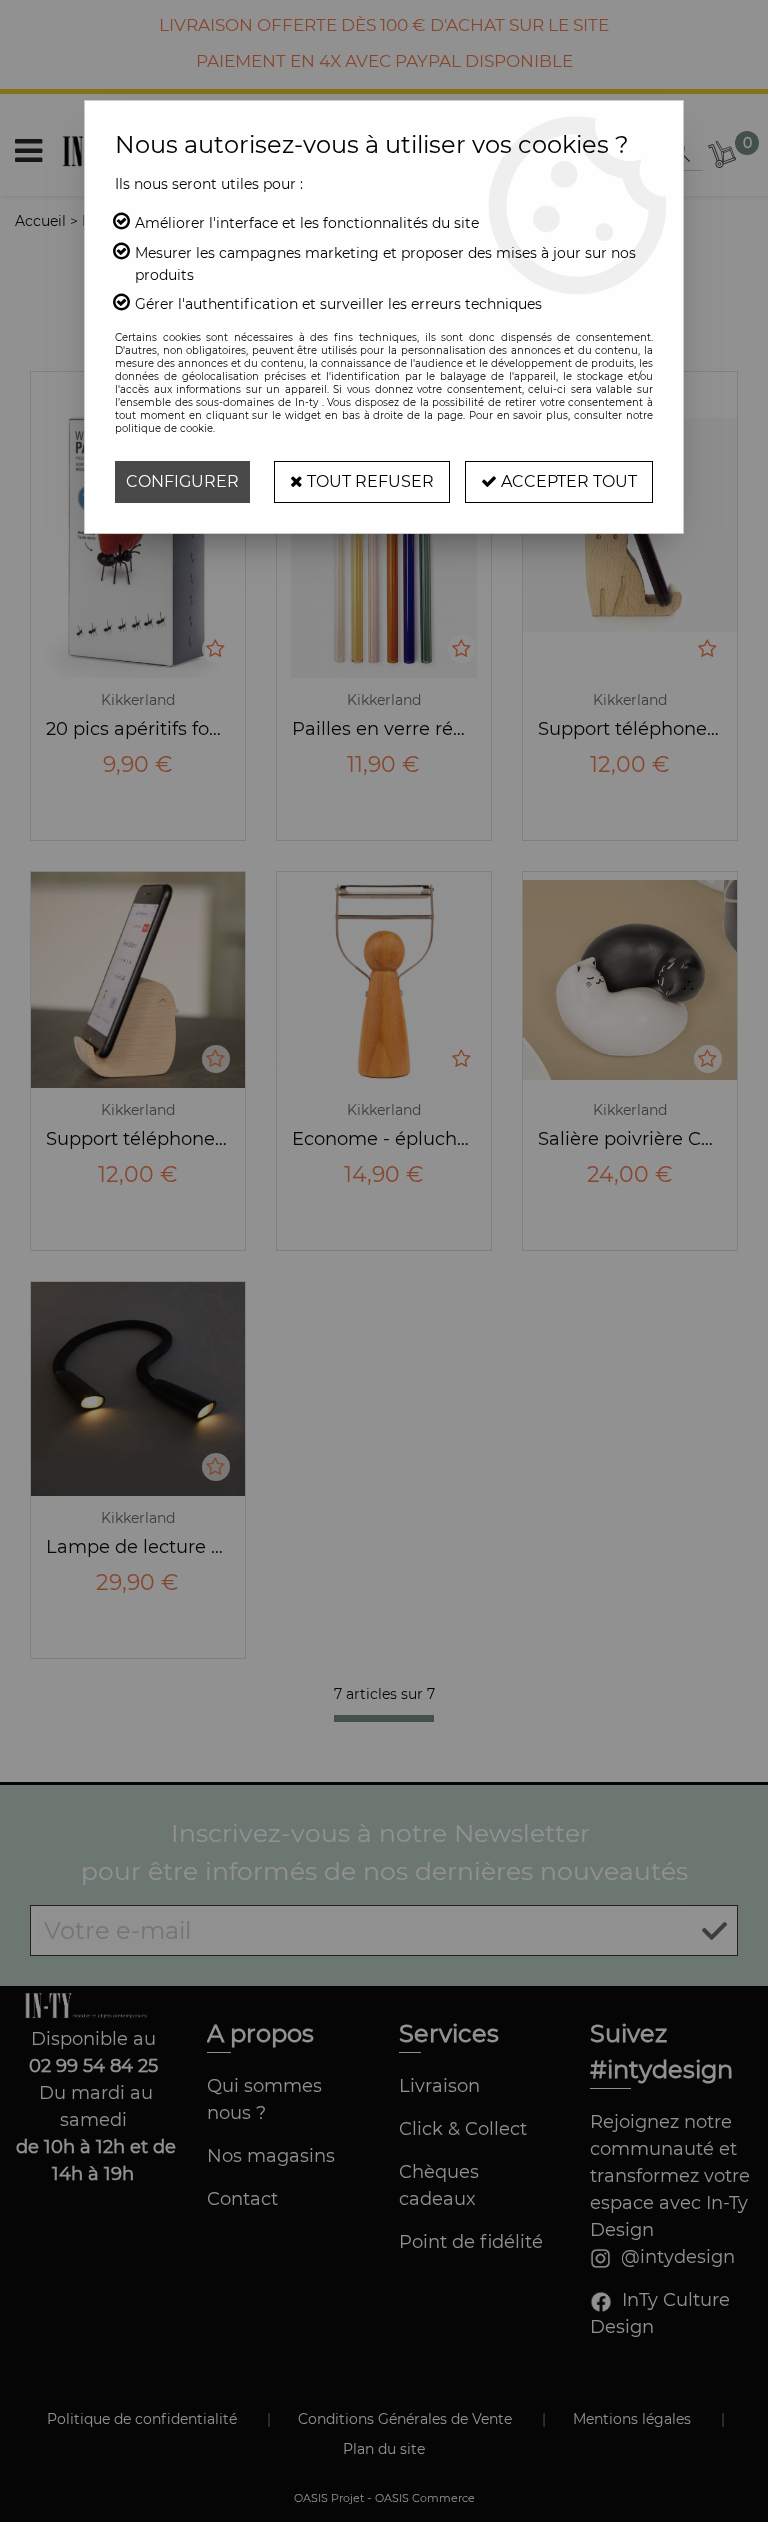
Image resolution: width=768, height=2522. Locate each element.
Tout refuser (368, 481)
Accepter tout (567, 481)
